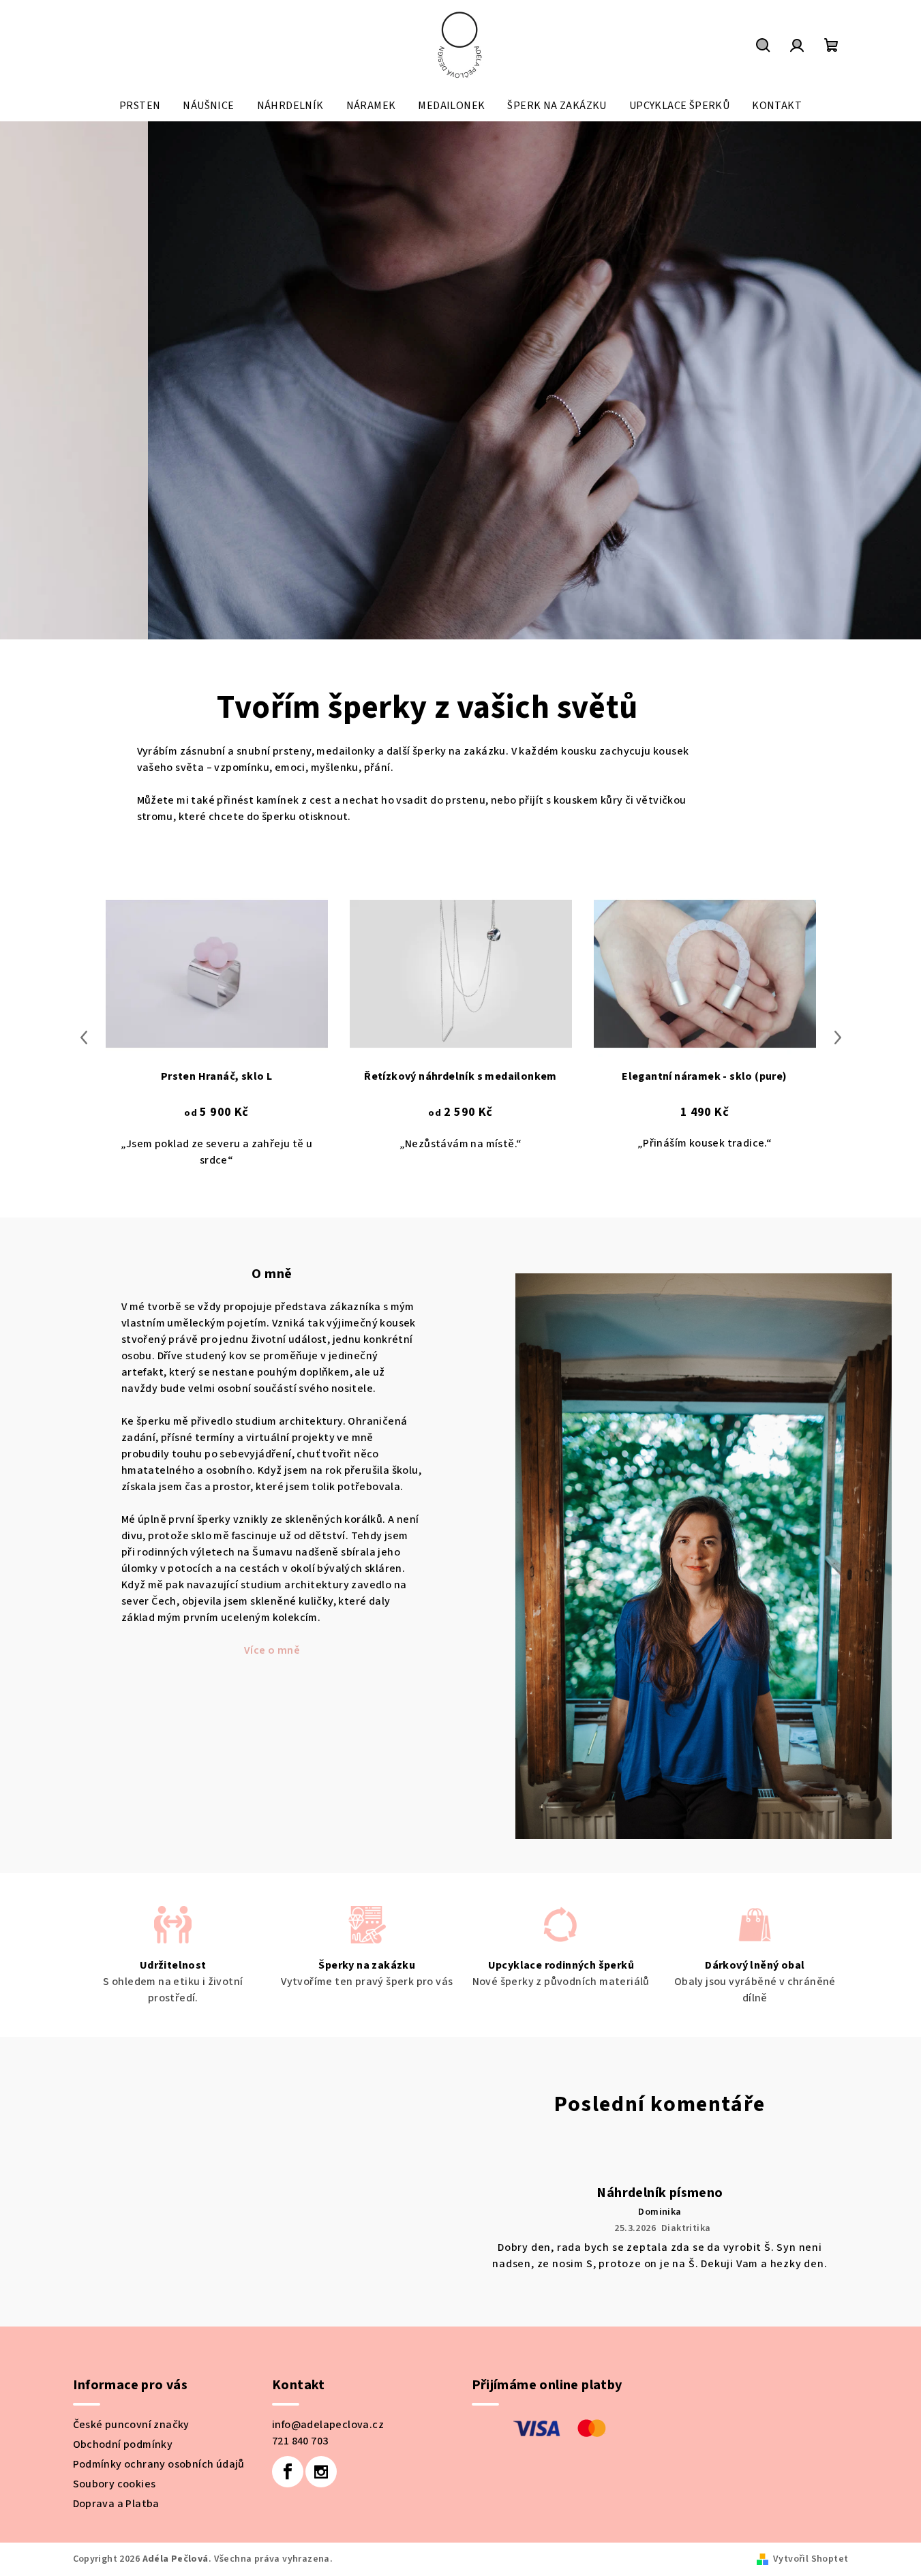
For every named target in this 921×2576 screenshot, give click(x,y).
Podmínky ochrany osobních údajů (159, 2560)
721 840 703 (300, 2536)
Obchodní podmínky (123, 2540)
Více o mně (272, 1746)
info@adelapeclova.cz (328, 2520)
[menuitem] (140, 106)
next (838, 1133)
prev (84, 1133)
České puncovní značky (131, 2520)
